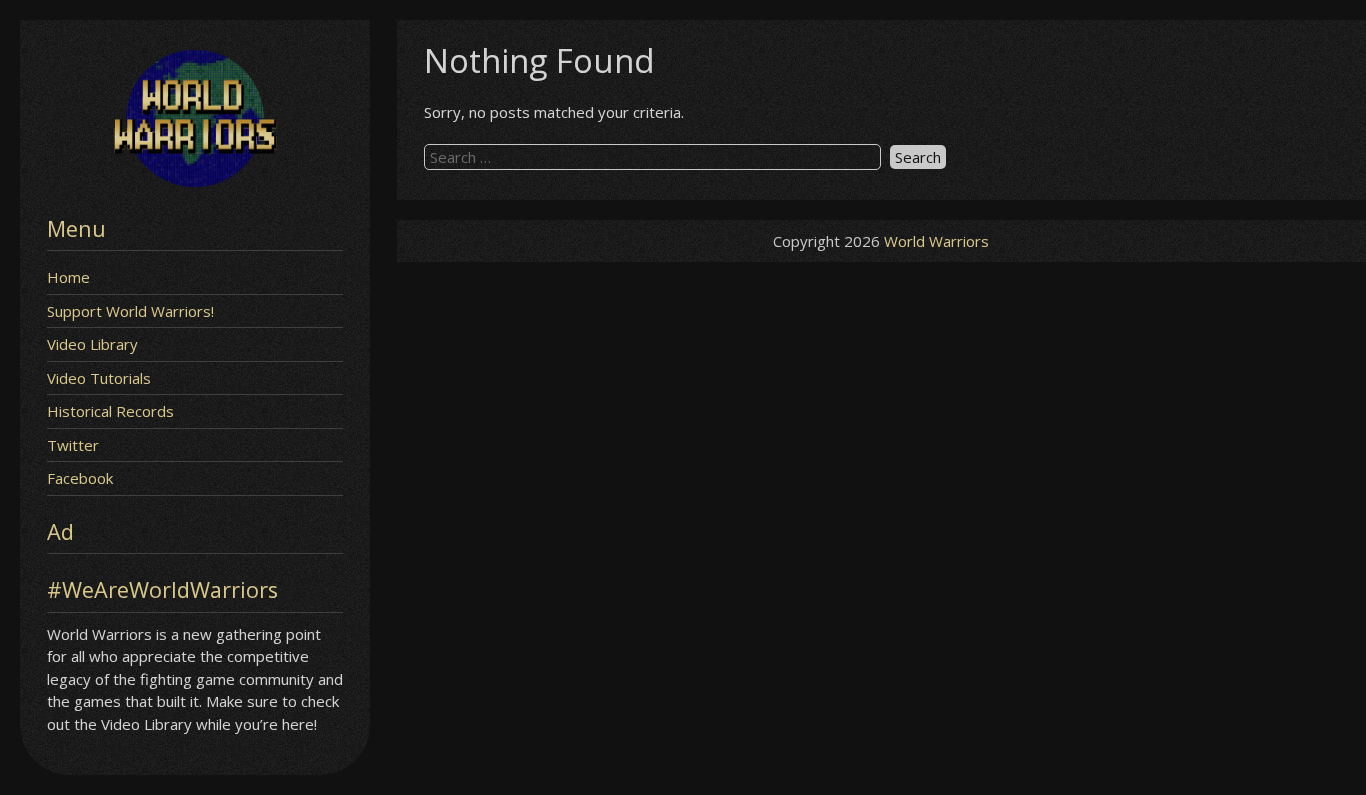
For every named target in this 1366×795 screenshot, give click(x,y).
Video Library (92, 344)
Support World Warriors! (130, 311)
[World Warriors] (195, 181)
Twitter (73, 445)
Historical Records (110, 411)
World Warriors (936, 241)
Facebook (80, 478)
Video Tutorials (99, 378)
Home (68, 277)
